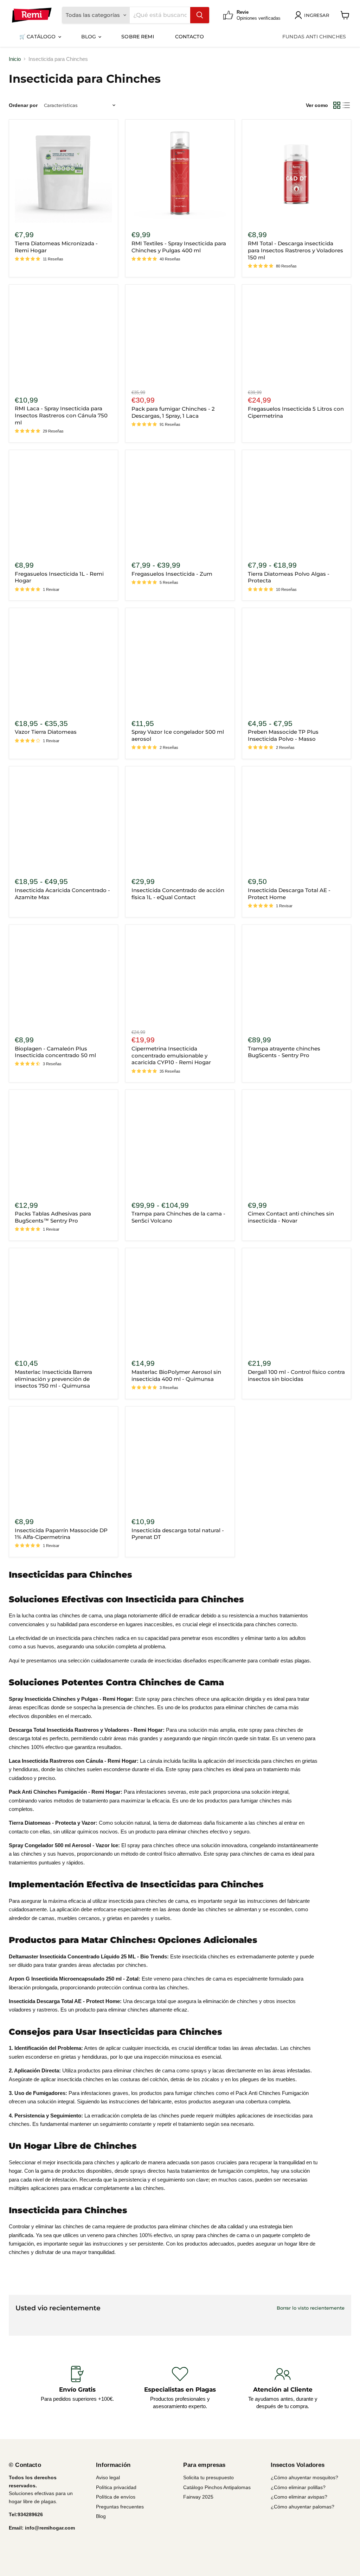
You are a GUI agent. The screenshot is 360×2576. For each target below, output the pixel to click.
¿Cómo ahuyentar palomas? (303, 2507)
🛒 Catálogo (38, 37)
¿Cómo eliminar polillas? (298, 2487)
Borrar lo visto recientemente (311, 2308)
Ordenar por (23, 105)
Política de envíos (116, 2497)
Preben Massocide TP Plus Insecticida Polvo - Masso (283, 735)
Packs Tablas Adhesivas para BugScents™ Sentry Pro (53, 1217)
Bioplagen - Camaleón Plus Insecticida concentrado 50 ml (55, 1052)
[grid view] (337, 105)
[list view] (347, 105)
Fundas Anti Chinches (314, 37)
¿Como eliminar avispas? (299, 2497)
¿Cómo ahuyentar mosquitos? (304, 2477)
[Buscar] (200, 15)
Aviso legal (108, 2477)
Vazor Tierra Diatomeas (46, 732)
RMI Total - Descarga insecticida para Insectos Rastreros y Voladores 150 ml (295, 250)
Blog (89, 37)
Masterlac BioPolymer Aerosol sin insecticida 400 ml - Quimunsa (176, 1375)
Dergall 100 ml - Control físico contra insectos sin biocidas (296, 1375)
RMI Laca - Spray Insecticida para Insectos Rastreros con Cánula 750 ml (61, 415)
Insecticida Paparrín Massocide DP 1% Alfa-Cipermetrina (61, 1534)
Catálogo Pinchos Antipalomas (217, 2487)
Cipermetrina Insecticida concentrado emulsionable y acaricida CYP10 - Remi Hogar (171, 1055)
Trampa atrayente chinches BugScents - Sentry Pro (284, 1052)
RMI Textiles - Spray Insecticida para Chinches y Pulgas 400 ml (179, 247)
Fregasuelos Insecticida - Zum (172, 574)
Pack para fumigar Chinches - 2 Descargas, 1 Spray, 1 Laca (173, 412)
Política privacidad (116, 2487)
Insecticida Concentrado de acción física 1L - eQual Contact (178, 894)
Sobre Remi (137, 37)
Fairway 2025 (198, 2497)
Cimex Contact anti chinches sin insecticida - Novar (291, 1217)
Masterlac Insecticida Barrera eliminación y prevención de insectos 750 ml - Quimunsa (53, 1379)
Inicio (15, 59)
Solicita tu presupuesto (208, 2477)
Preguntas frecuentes (120, 2507)
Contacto (189, 37)
